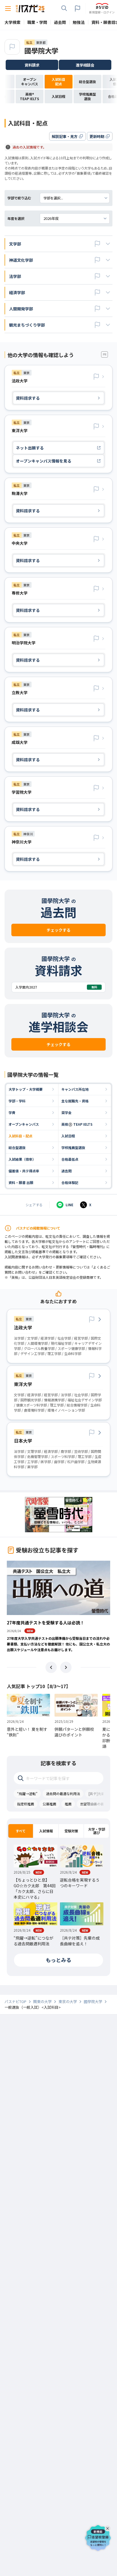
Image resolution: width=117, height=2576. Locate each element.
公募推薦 (49, 1804)
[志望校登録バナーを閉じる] (108, 2527)
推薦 (68, 1804)
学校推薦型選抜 (73, 1147)
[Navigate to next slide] (66, 1667)
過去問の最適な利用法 (63, 1794)
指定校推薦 (26, 1804)
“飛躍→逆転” (27, 1794)
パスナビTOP (15, 2002)
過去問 (66, 1171)
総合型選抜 (17, 1147)
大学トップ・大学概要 (26, 1089)
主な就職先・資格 (75, 1101)
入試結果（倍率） (22, 1159)
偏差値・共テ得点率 (24, 1171)
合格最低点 (70, 1159)
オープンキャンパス (24, 1124)
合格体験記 (70, 1182)
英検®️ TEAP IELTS (77, 1124)
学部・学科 (17, 1101)
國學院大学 (41, 50)
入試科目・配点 (20, 1136)
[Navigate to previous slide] (51, 1667)
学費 (12, 1112)
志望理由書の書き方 (95, 1804)
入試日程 (68, 1136)
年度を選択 (16, 218)
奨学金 (66, 1112)
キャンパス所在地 (75, 1089)
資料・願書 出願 (21, 1182)
